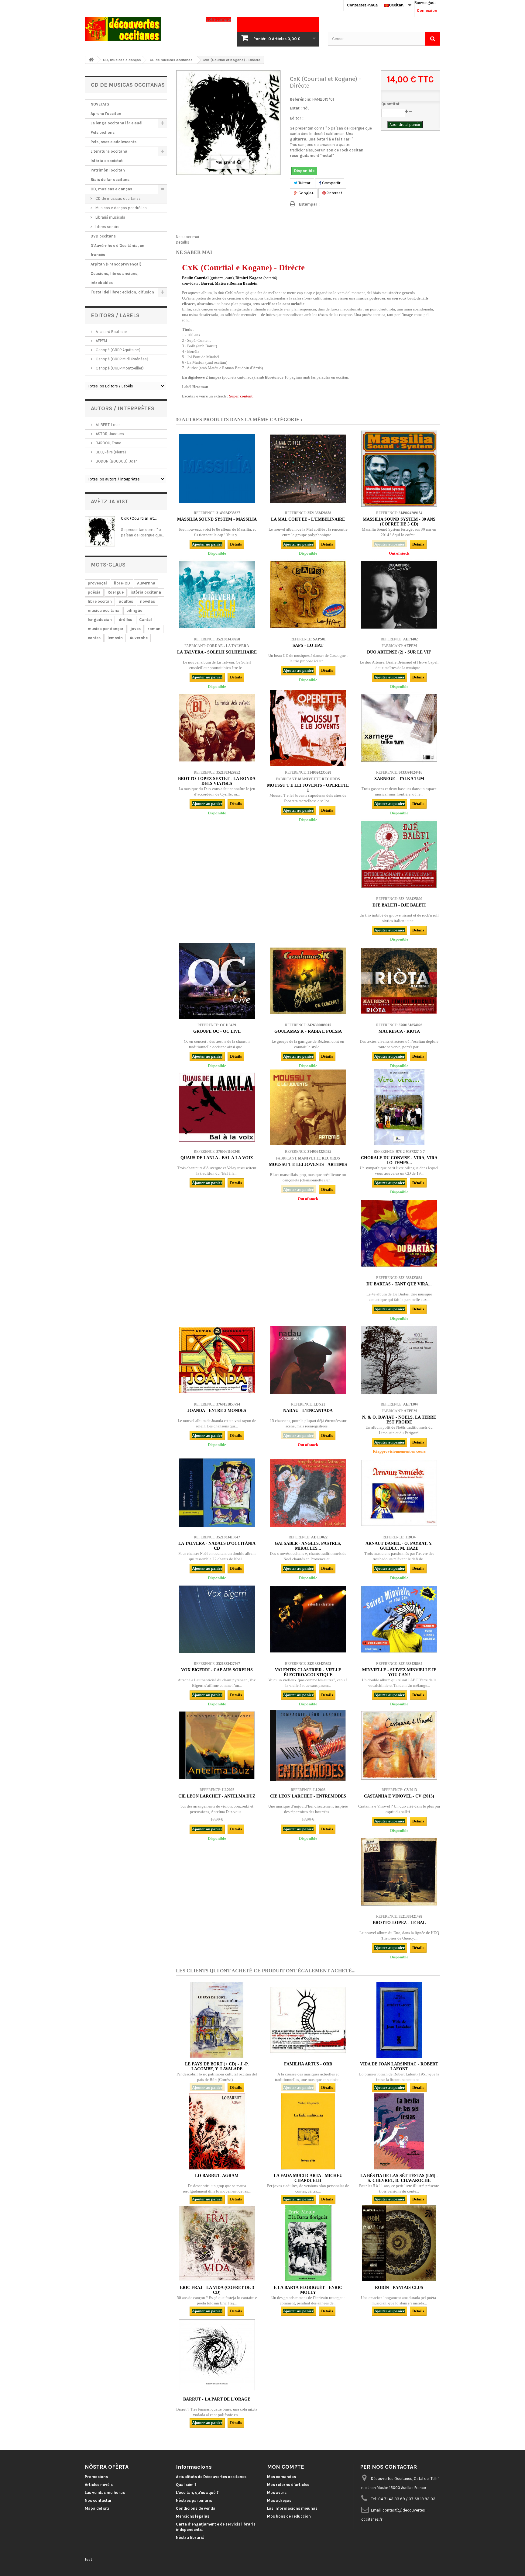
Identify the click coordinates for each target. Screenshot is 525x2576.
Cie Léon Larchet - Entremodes (308, 1796)
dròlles (125, 620)
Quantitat (390, 104)
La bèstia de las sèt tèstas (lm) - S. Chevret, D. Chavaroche (399, 2178)
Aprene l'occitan (106, 114)
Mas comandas (281, 2477)
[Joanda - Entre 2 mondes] (217, 1360)
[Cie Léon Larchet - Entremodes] (308, 1746)
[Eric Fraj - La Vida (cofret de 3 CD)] (217, 2243)
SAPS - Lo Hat (308, 645)
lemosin (115, 638)
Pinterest (334, 193)
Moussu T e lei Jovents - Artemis (308, 1165)
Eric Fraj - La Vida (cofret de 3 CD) (217, 2290)
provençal (97, 583)
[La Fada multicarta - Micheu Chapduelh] (308, 2131)
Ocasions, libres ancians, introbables (115, 278)
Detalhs (183, 242)
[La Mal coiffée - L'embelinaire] (308, 469)
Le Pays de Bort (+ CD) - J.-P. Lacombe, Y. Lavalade (217, 2066)
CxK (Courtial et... (139, 518)
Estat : (296, 108)
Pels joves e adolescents (113, 142)
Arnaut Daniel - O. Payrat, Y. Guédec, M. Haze (399, 1546)
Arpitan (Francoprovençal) (116, 264)
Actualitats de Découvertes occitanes (211, 2477)
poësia (94, 592)
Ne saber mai (187, 237)
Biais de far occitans (110, 180)
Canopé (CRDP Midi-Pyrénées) (122, 359)
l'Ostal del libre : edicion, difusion (122, 292)
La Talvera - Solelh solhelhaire (217, 652)
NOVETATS (100, 104)
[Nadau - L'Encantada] (308, 1360)
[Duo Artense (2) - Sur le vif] (399, 595)
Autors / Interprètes (123, 408)
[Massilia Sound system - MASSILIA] (217, 469)
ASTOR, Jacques (109, 434)
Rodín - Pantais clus (399, 2288)
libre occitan (100, 601)
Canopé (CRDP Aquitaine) (118, 350)
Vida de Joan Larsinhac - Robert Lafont (399, 2066)
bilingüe (134, 610)
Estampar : (309, 204)
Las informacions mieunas (292, 2508)
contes (94, 638)
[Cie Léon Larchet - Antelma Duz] (217, 1746)
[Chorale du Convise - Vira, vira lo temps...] (399, 1107)
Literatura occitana (109, 151)
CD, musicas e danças (111, 189)
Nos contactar (98, 2500)
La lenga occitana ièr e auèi (117, 123)
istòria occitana (146, 592)
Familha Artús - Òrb (308, 2064)
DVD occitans (103, 236)
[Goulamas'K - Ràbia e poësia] (308, 981)
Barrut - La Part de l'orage (217, 2399)
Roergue (116, 592)
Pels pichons (103, 132)
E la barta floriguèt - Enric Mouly (308, 2290)
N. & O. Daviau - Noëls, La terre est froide (399, 1420)
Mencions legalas (193, 2516)
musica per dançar (106, 629)
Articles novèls (99, 2485)
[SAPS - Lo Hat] (308, 595)
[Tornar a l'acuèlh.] (91, 60)
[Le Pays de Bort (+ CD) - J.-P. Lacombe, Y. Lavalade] (217, 2020)
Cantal (146, 620)
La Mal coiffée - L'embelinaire (308, 519)
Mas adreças (279, 2500)
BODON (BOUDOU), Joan (116, 461)
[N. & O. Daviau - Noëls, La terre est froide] (399, 1360)
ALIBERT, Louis (108, 425)
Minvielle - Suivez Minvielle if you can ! (399, 1672)
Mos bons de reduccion (289, 2516)
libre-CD (122, 583)
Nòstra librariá (190, 2538)
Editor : (297, 118)
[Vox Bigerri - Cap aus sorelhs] (217, 1619)
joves (136, 629)
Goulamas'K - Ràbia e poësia (308, 1031)
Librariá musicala (110, 217)
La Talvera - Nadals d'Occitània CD (217, 1546)
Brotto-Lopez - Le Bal (399, 1923)
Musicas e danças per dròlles (121, 208)
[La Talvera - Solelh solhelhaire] (217, 595)
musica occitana (104, 610)
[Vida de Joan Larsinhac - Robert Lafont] (399, 2020)
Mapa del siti (97, 2508)
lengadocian (100, 620)
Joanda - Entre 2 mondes (217, 1411)
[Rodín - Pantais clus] (399, 2243)
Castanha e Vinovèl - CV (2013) (399, 1796)
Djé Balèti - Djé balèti (399, 905)
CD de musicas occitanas (118, 198)
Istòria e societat (107, 161)
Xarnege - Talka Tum (399, 779)
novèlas (148, 601)
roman (154, 629)
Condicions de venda (196, 2508)
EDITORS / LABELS (115, 315)
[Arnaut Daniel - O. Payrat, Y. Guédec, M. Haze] (399, 1493)
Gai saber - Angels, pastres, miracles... (308, 1546)
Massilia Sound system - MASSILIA (217, 519)
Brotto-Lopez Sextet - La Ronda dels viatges (217, 781)
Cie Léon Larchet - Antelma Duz (217, 1796)
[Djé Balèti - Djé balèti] (399, 855)
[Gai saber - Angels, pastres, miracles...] (308, 1493)
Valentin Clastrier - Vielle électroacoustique (308, 1672)
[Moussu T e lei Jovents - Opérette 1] (308, 728)
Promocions (96, 2477)
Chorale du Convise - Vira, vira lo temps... (399, 1160)
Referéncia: (301, 99)
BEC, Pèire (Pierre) (110, 452)
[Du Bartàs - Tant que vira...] (399, 1233)
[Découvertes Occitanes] (141, 29)
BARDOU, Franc (108, 443)
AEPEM (101, 341)
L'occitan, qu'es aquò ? (197, 2493)
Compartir (331, 183)
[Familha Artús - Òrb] (308, 2020)
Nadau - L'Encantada (308, 1411)
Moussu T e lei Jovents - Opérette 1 (308, 788)
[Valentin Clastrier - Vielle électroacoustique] (308, 1619)
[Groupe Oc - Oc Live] (217, 981)
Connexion (427, 10)
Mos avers (277, 2493)
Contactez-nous (362, 5)
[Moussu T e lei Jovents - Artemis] (308, 1107)
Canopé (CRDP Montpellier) (119, 368)
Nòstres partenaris (194, 2500)
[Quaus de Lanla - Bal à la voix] (217, 1107)
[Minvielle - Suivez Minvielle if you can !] (399, 1619)
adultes (126, 601)
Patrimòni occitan (108, 170)
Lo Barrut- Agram (217, 2176)
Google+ (305, 193)
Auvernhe (139, 638)
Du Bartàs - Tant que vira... (399, 1284)
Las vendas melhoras (105, 2493)
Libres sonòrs (107, 227)
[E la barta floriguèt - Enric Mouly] (308, 2243)
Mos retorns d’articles (288, 2485)
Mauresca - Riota (399, 1031)
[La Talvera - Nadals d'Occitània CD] (217, 1493)
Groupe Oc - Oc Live (217, 1031)
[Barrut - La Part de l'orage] (217, 2355)
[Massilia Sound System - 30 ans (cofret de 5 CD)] (399, 469)
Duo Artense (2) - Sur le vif (399, 652)
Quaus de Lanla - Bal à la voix (217, 1158)
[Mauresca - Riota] (399, 981)
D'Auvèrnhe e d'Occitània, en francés (117, 250)
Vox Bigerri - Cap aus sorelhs (217, 1670)
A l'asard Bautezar (111, 332)
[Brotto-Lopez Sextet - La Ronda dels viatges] (217, 728)
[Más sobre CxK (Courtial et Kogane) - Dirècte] (100, 531)
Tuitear (304, 183)
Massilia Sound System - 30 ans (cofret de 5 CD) (399, 522)
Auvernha (146, 583)
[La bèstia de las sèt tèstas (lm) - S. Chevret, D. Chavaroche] (399, 2131)
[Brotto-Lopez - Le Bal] (399, 1872)
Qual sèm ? (186, 2485)
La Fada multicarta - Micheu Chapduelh (308, 2178)
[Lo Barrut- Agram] (217, 2131)
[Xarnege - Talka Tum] (399, 728)
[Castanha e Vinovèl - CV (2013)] (399, 1746)
